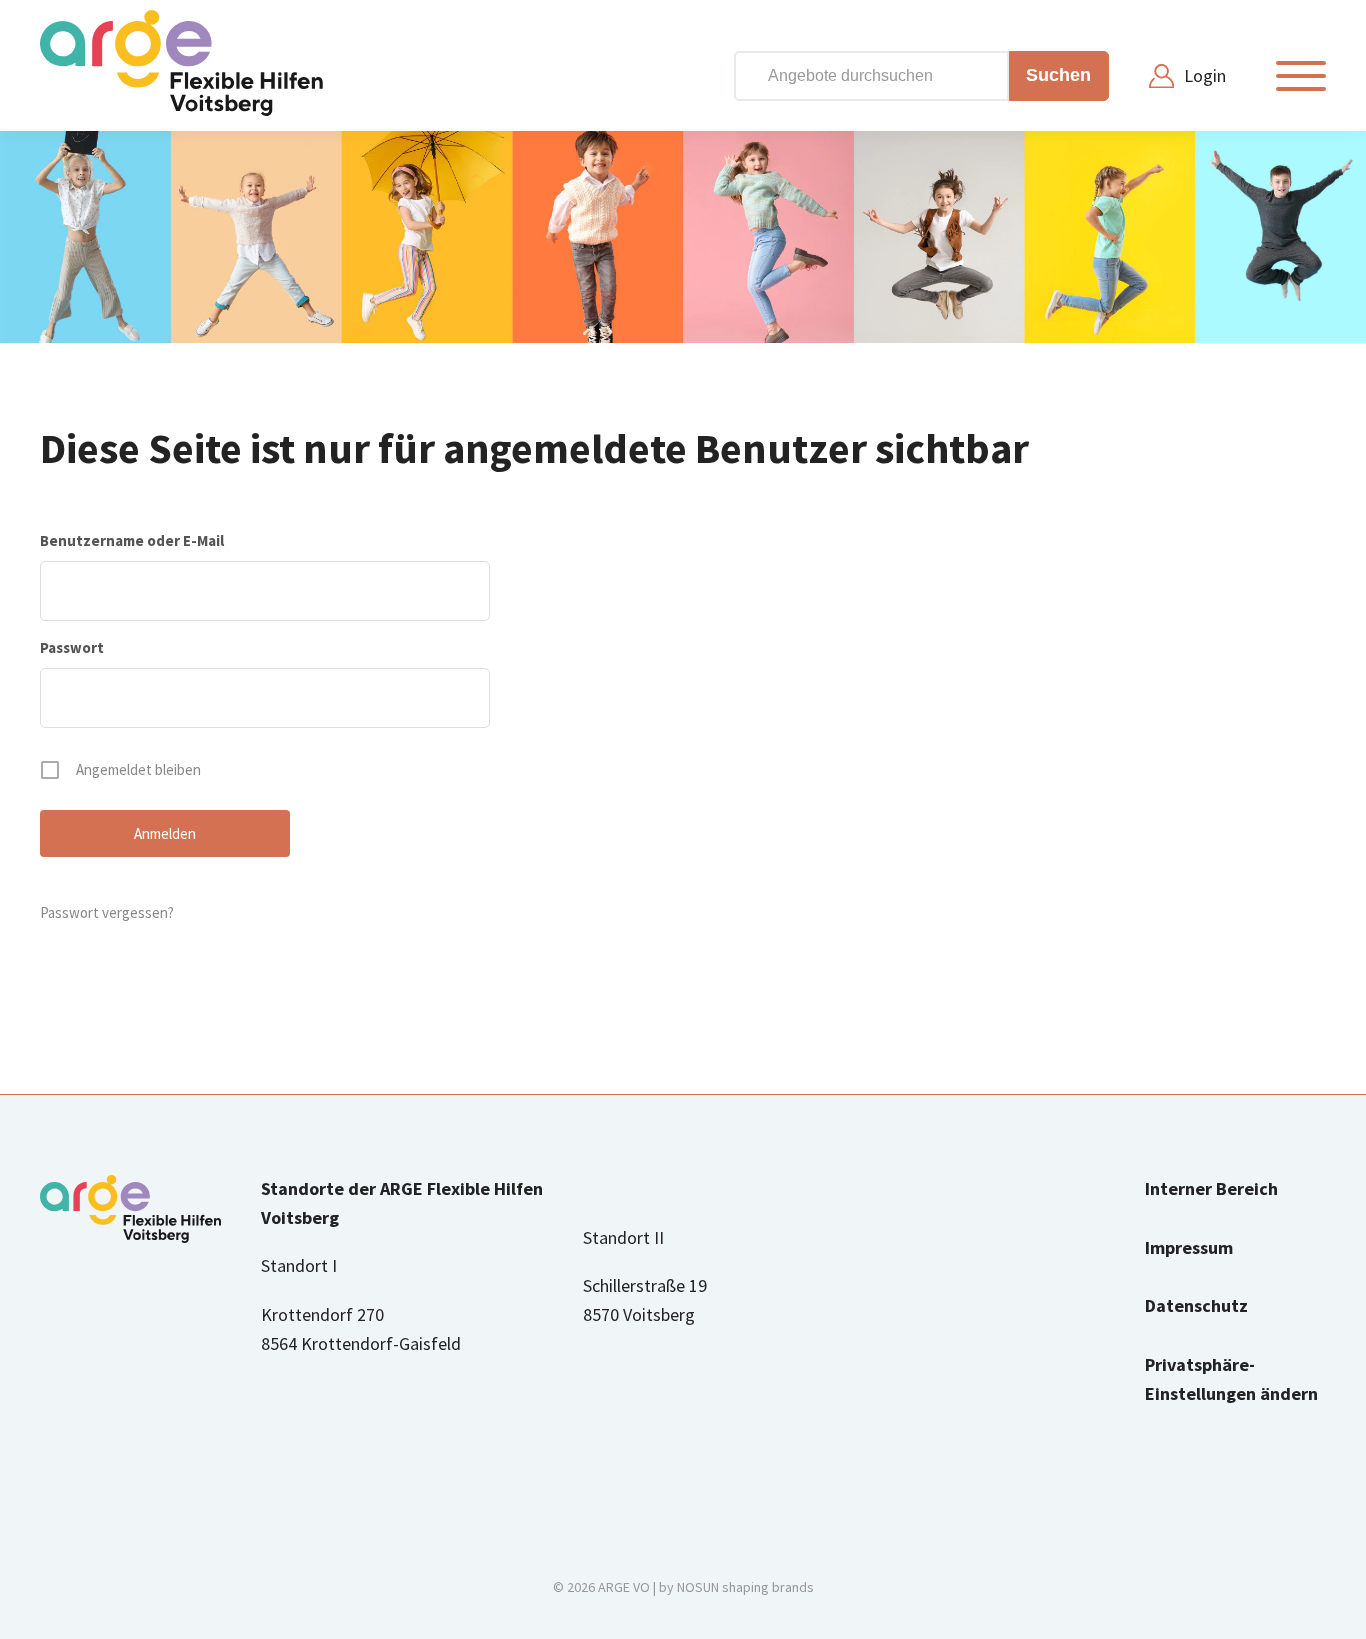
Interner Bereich (1211, 1188)
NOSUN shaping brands (745, 1587)
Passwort (72, 647)
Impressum (1189, 1247)
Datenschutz (1196, 1305)
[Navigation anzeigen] (1301, 76)
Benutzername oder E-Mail (132, 540)
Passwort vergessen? (107, 912)
